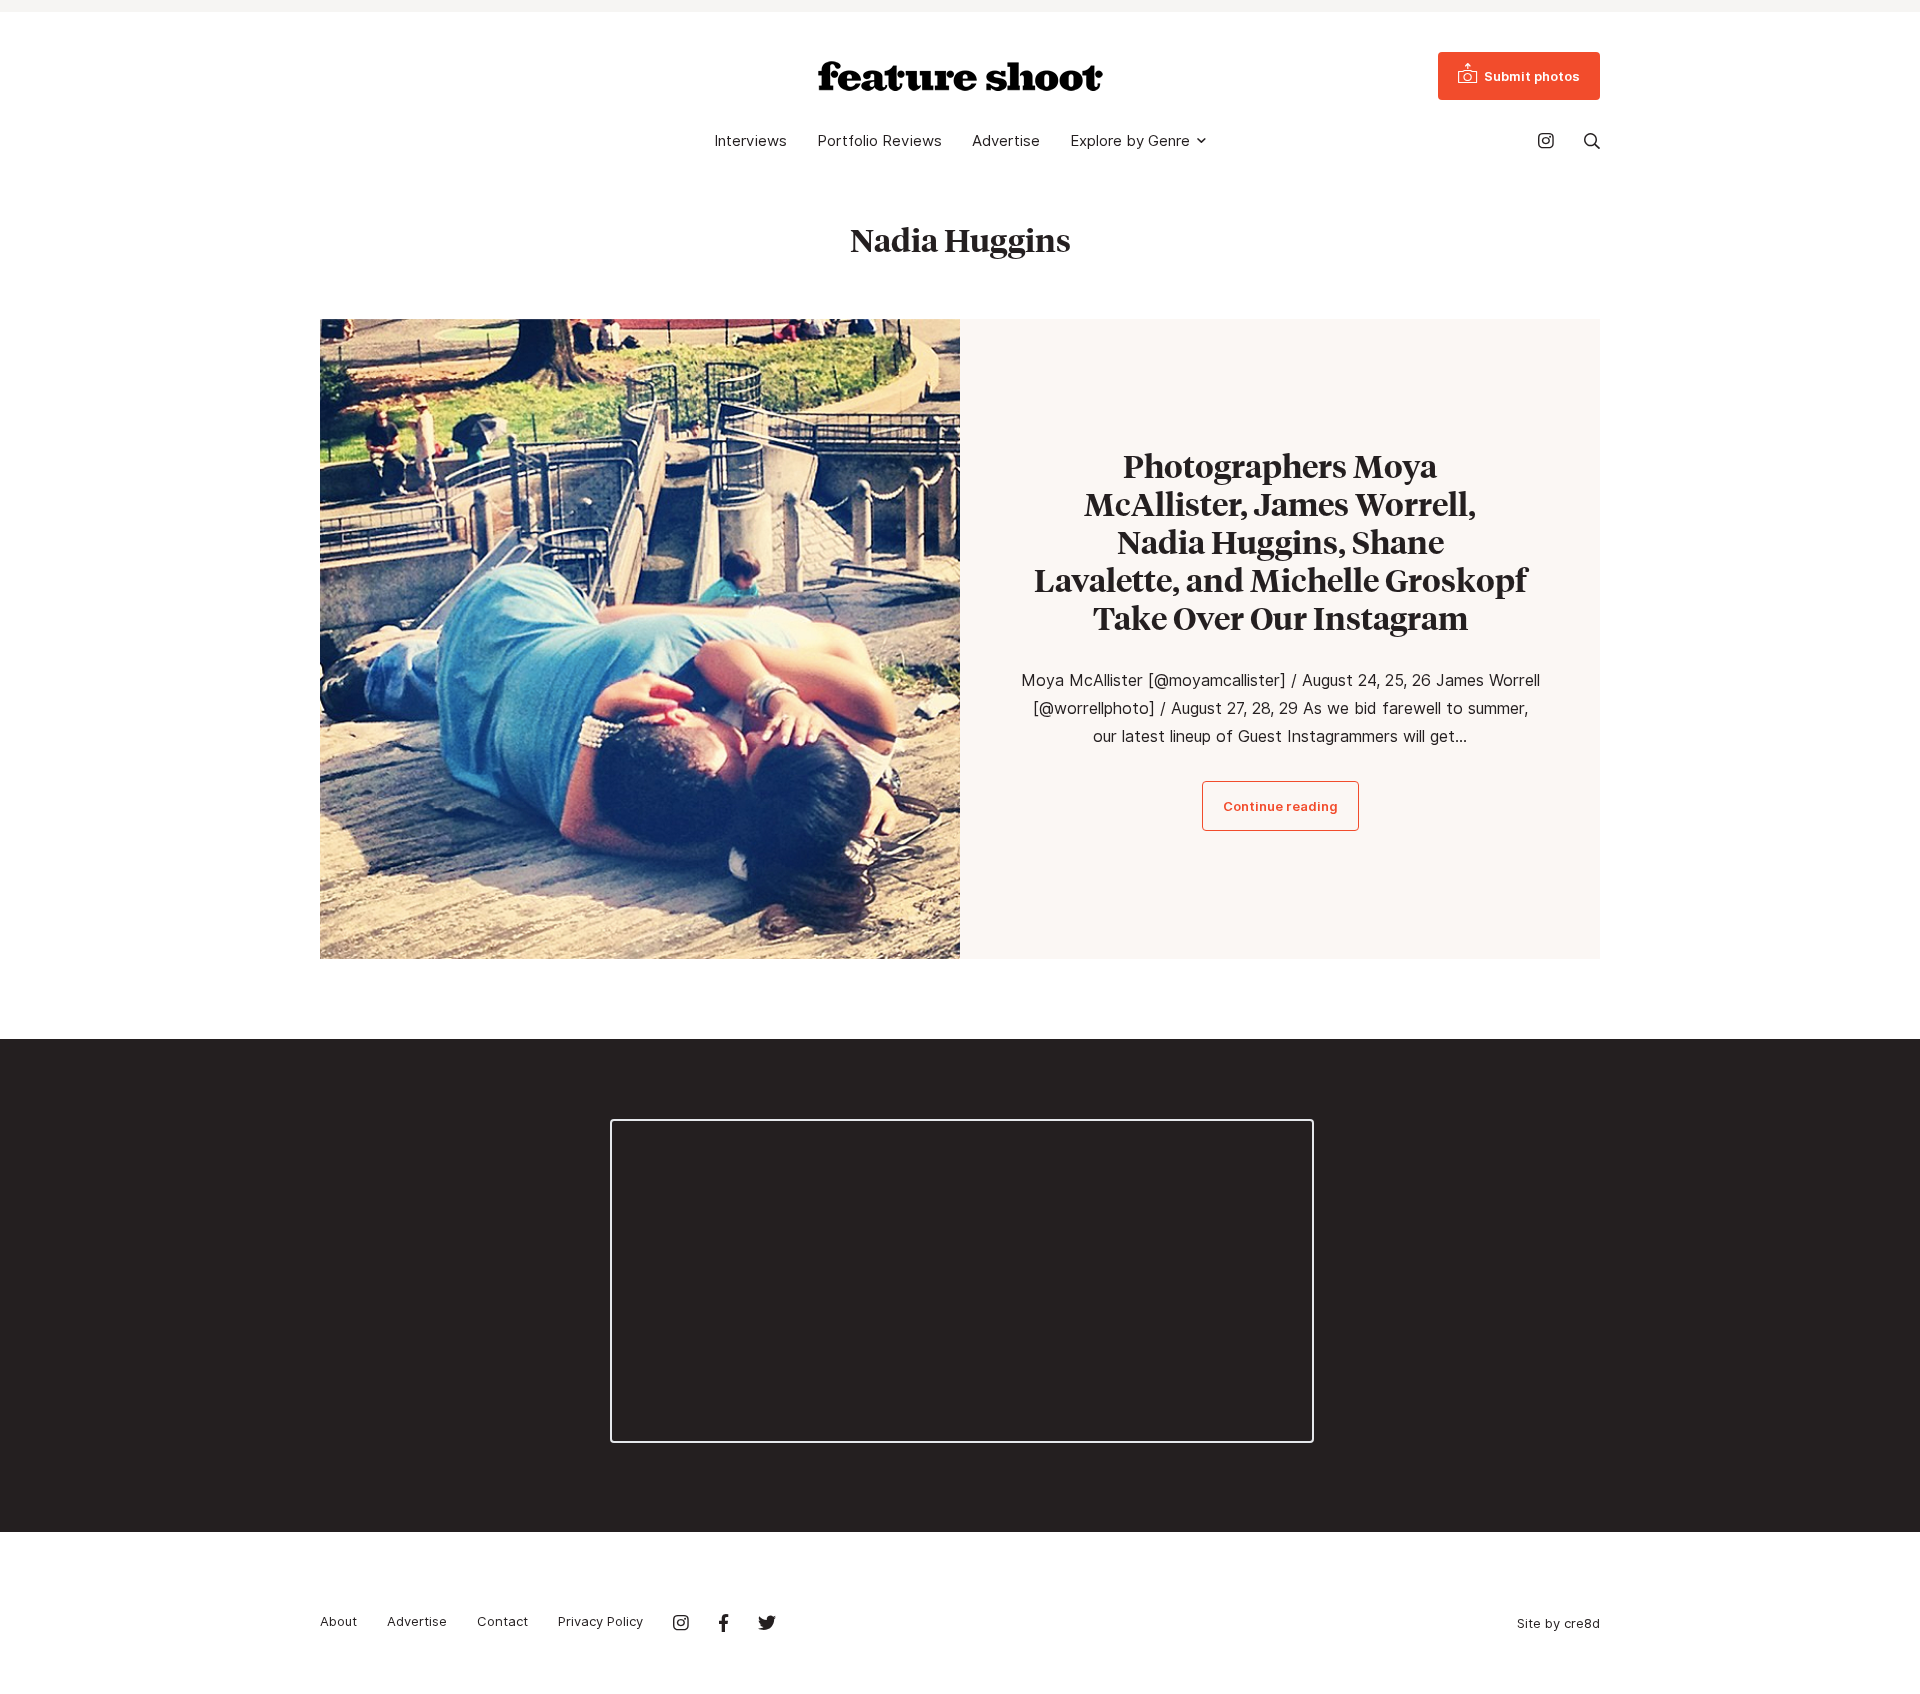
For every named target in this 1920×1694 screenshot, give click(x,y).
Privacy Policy (600, 1621)
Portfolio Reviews (879, 141)
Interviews (750, 141)
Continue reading (1280, 806)
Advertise (1006, 141)
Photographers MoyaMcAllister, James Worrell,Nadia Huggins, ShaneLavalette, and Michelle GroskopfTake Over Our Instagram (1280, 542)
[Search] (1592, 141)
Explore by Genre (1130, 141)
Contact (502, 1621)
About (338, 1621)
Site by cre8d (1558, 1623)
